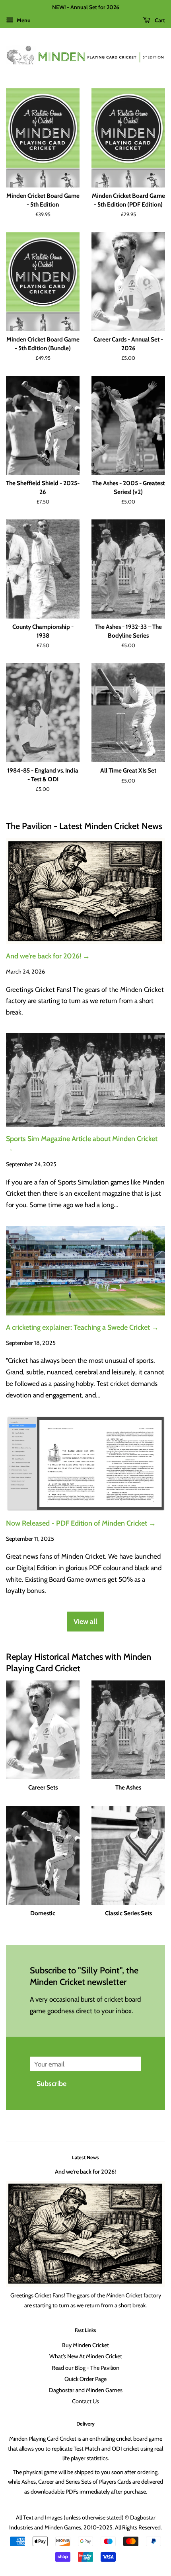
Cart (159, 20)
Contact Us (85, 2401)
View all (85, 1621)
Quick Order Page (85, 2379)
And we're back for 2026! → (48, 956)
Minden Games (63, 2527)
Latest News (85, 2157)
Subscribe (51, 2083)
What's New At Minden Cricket (86, 2356)
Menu (23, 20)
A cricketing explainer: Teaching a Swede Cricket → (82, 1327)
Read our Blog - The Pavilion (85, 2368)
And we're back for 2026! (85, 2172)
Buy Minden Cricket (85, 2345)
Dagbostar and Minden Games (86, 2390)
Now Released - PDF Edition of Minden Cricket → (81, 1523)
